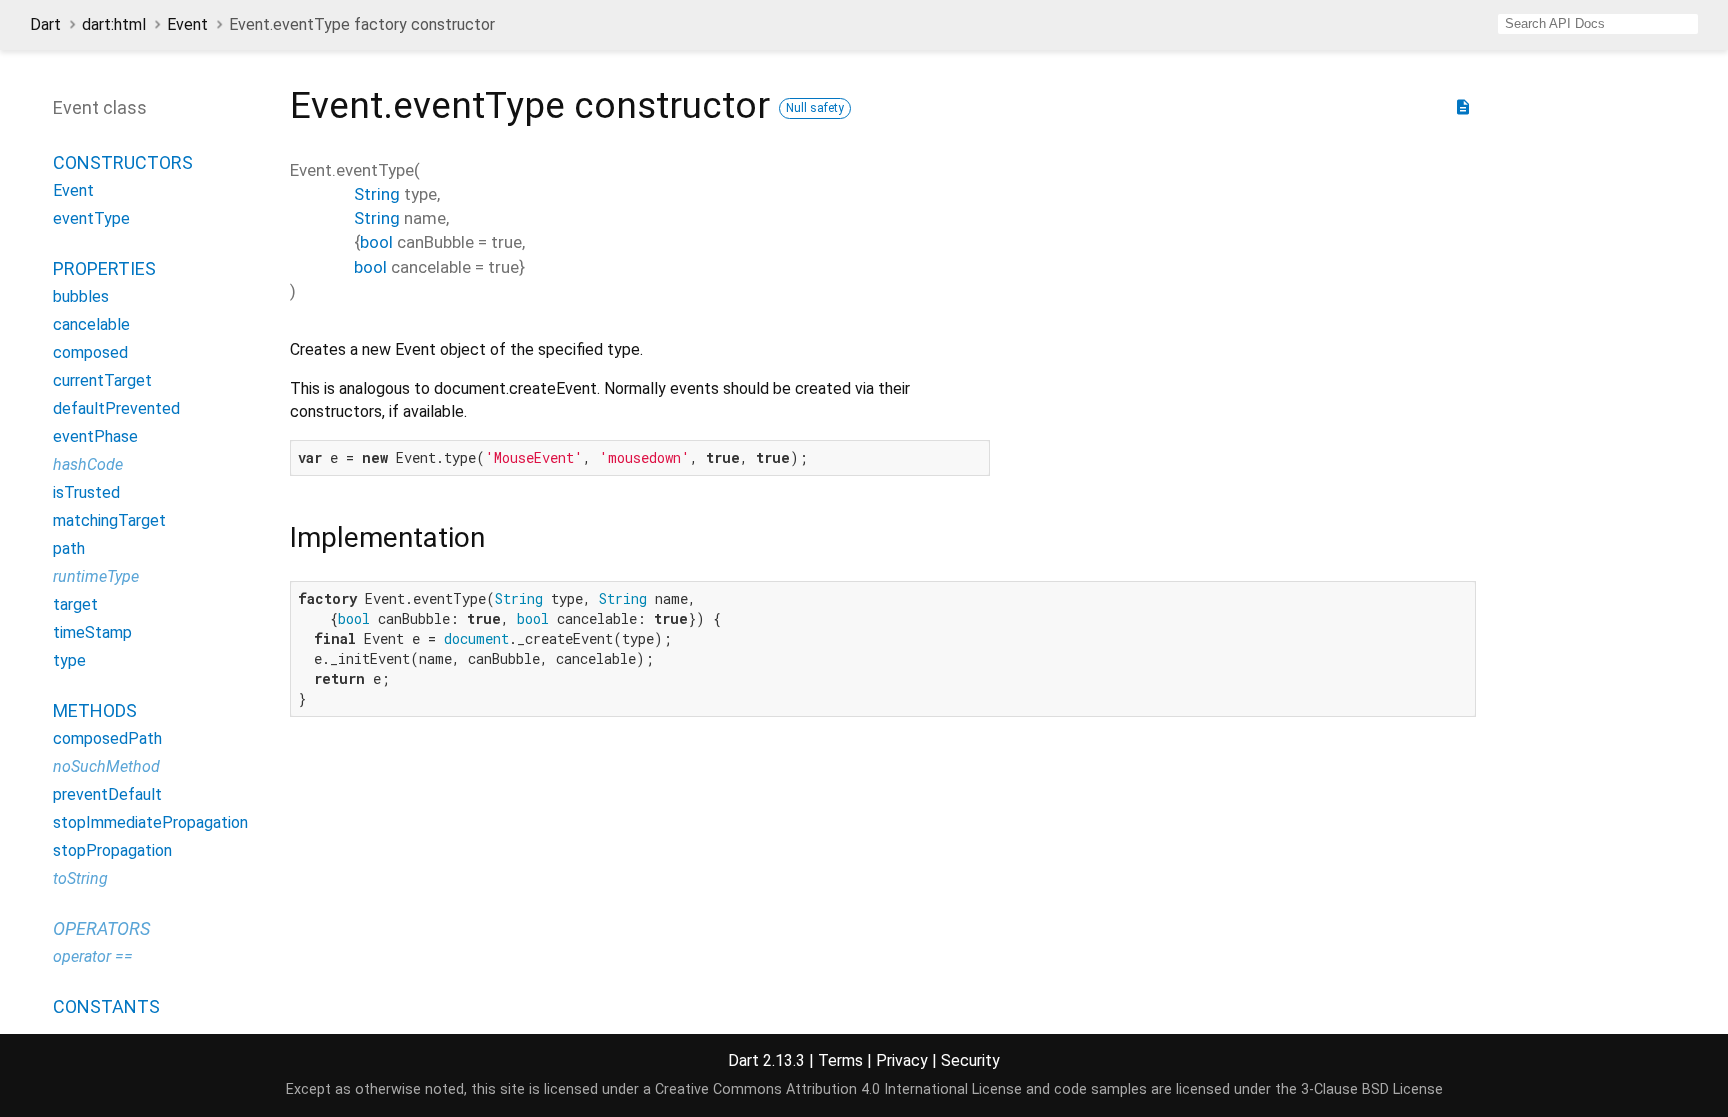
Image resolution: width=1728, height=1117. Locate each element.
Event (187, 24)
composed (90, 352)
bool (376, 242)
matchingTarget (109, 520)
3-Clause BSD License (1372, 1089)
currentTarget (102, 380)
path (69, 548)
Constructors (123, 162)
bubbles (81, 296)
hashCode (88, 464)
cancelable (91, 324)
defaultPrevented (116, 408)
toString (80, 878)
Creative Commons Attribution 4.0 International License (838, 1089)
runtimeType (96, 576)
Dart (45, 24)
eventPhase (95, 436)
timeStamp (92, 632)
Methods (95, 710)
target (75, 604)
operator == (93, 956)
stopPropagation (112, 850)
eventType (91, 218)
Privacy (902, 1060)
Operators (101, 928)
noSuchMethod (106, 766)
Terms (840, 1060)
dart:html (114, 24)
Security (970, 1060)
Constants (106, 1006)
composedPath (107, 738)
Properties (104, 268)
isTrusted (86, 492)
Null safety (815, 108)
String (377, 194)
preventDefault (107, 794)
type (69, 660)
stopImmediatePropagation (150, 822)
